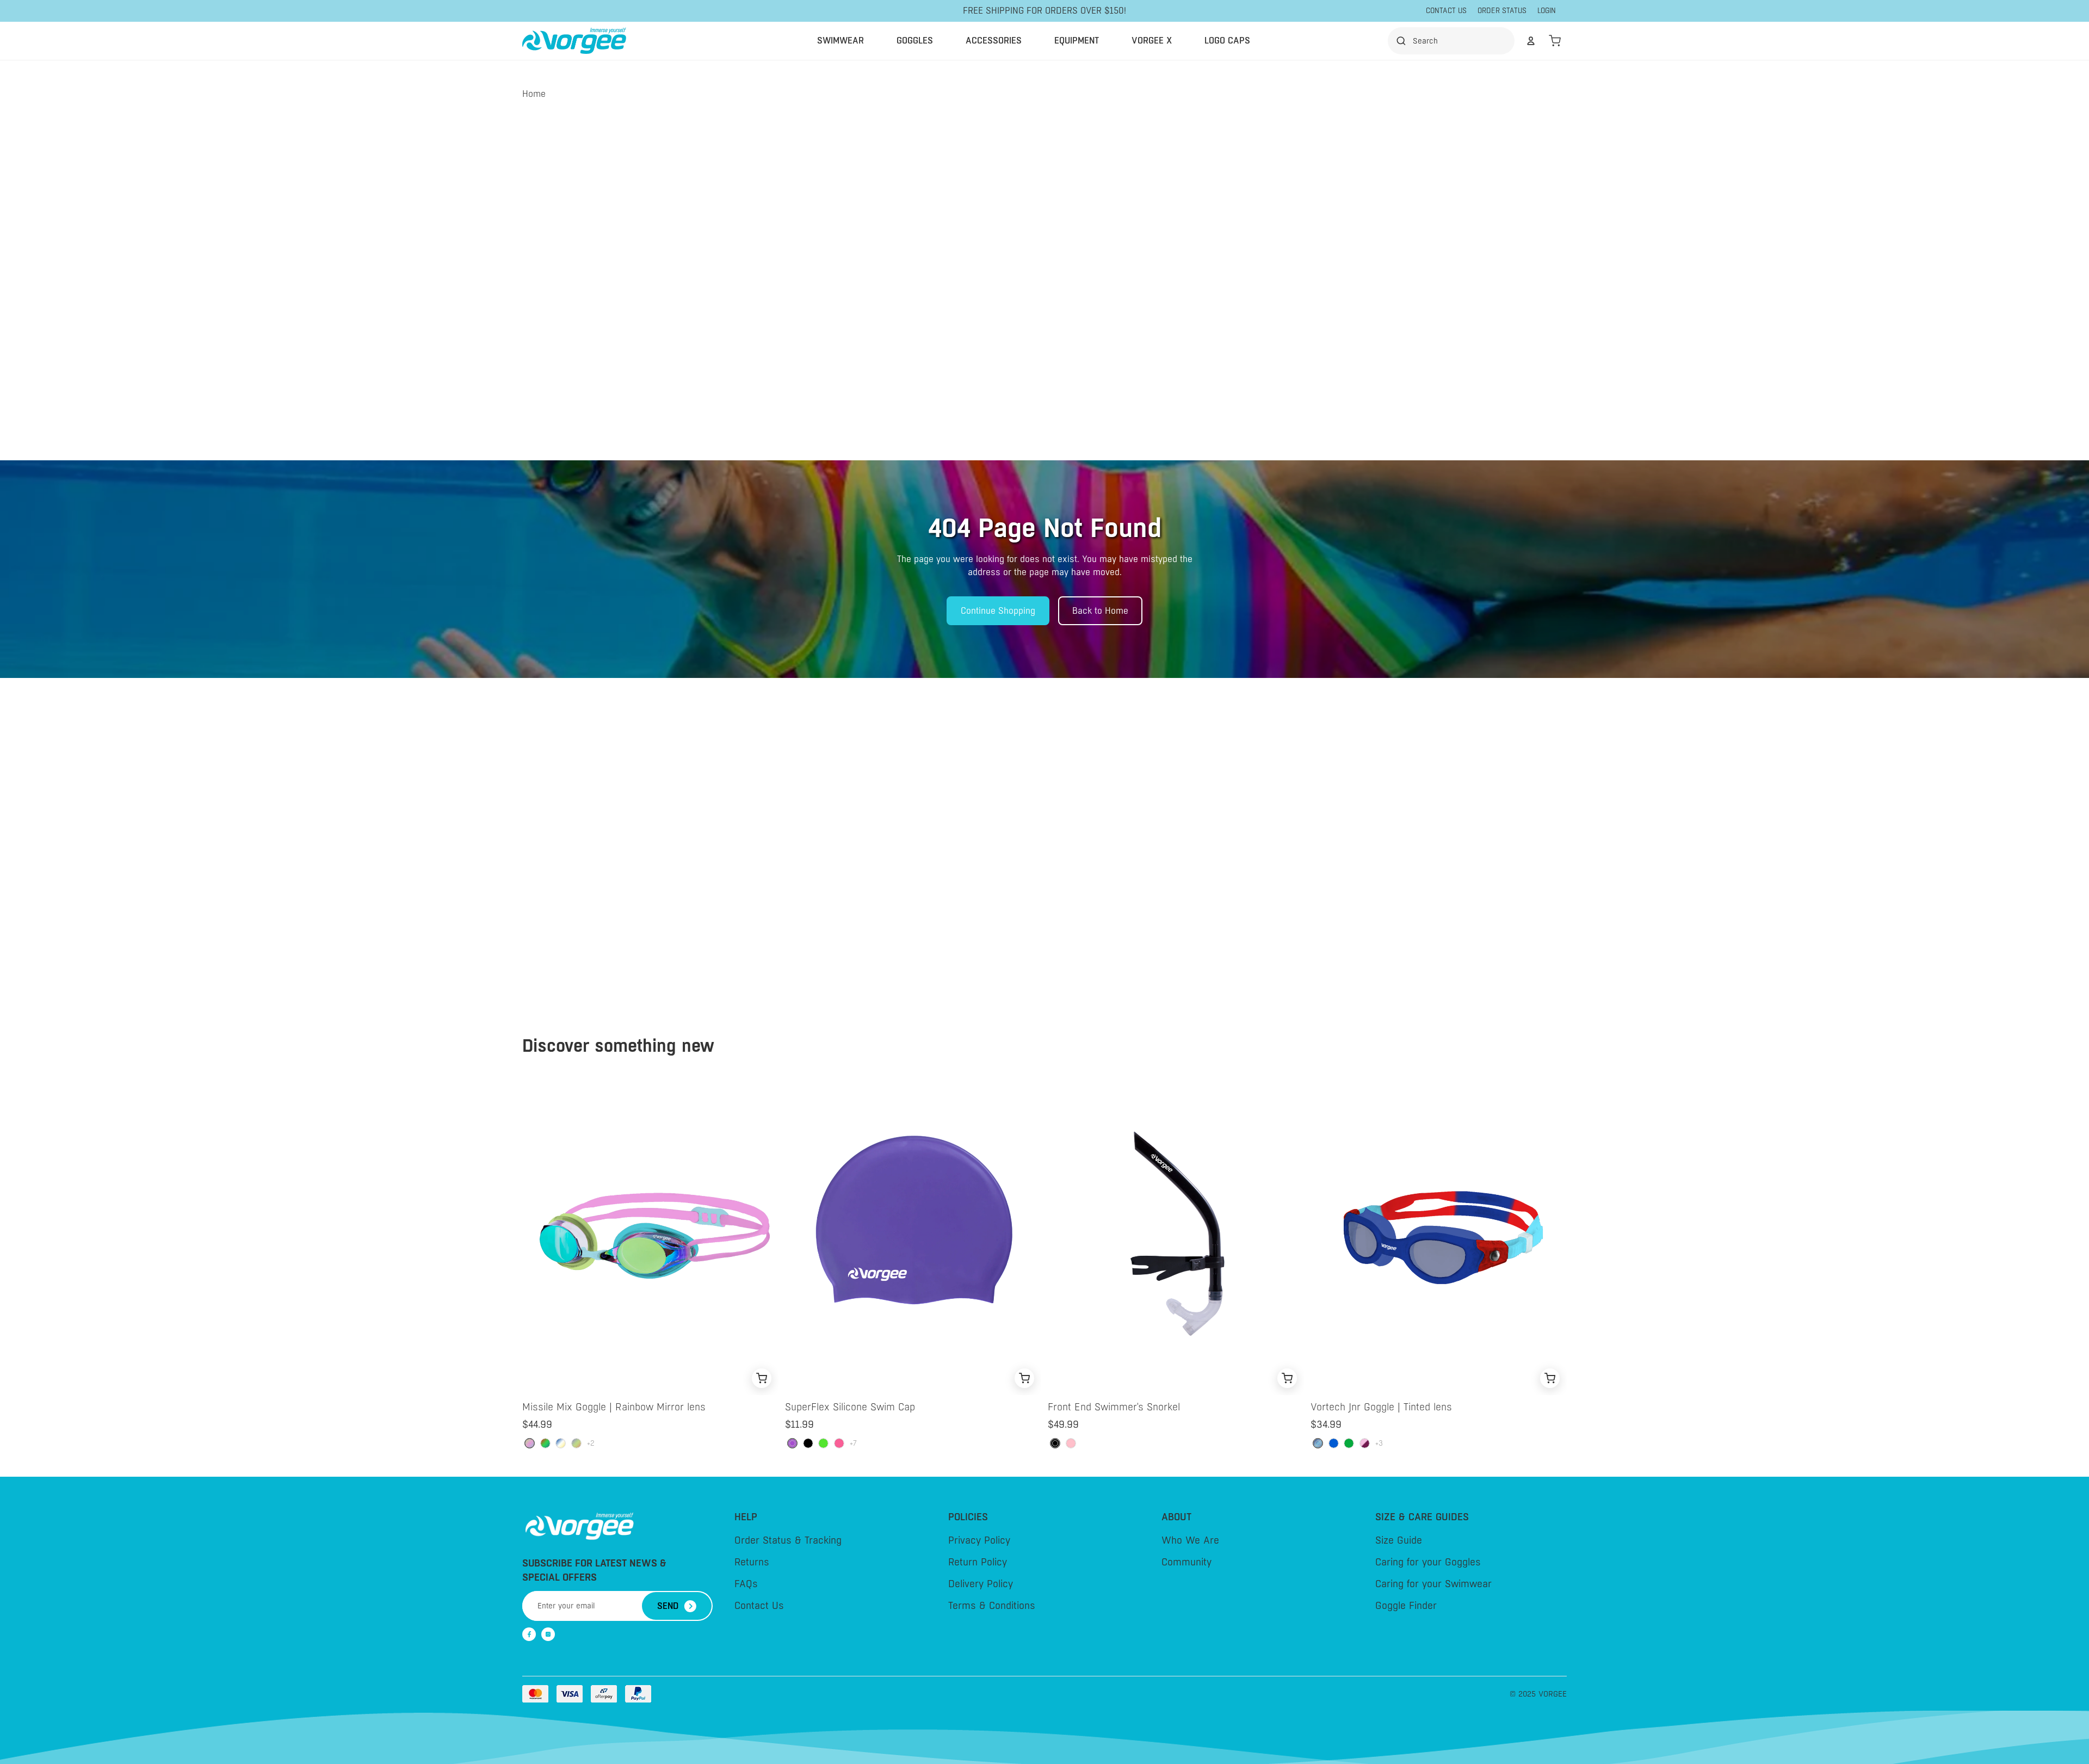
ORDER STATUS (1502, 11)
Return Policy (978, 1562)
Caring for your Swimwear (1433, 1584)
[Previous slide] (527, 1235)
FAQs (746, 1584)
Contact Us (759, 1606)
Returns (752, 1562)
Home (534, 94)
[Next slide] (774, 1235)
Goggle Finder (1406, 1606)
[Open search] (1454, 41)
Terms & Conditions (992, 1606)
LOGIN (1547, 11)
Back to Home (1100, 611)
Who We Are (1190, 1540)
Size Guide (1399, 1540)
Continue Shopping (998, 611)
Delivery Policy (981, 1584)
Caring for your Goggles (1428, 1562)
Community (1186, 1562)
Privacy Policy (979, 1540)
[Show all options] (591, 1443)
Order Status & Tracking (788, 1540)
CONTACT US (1446, 11)
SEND (668, 1606)
